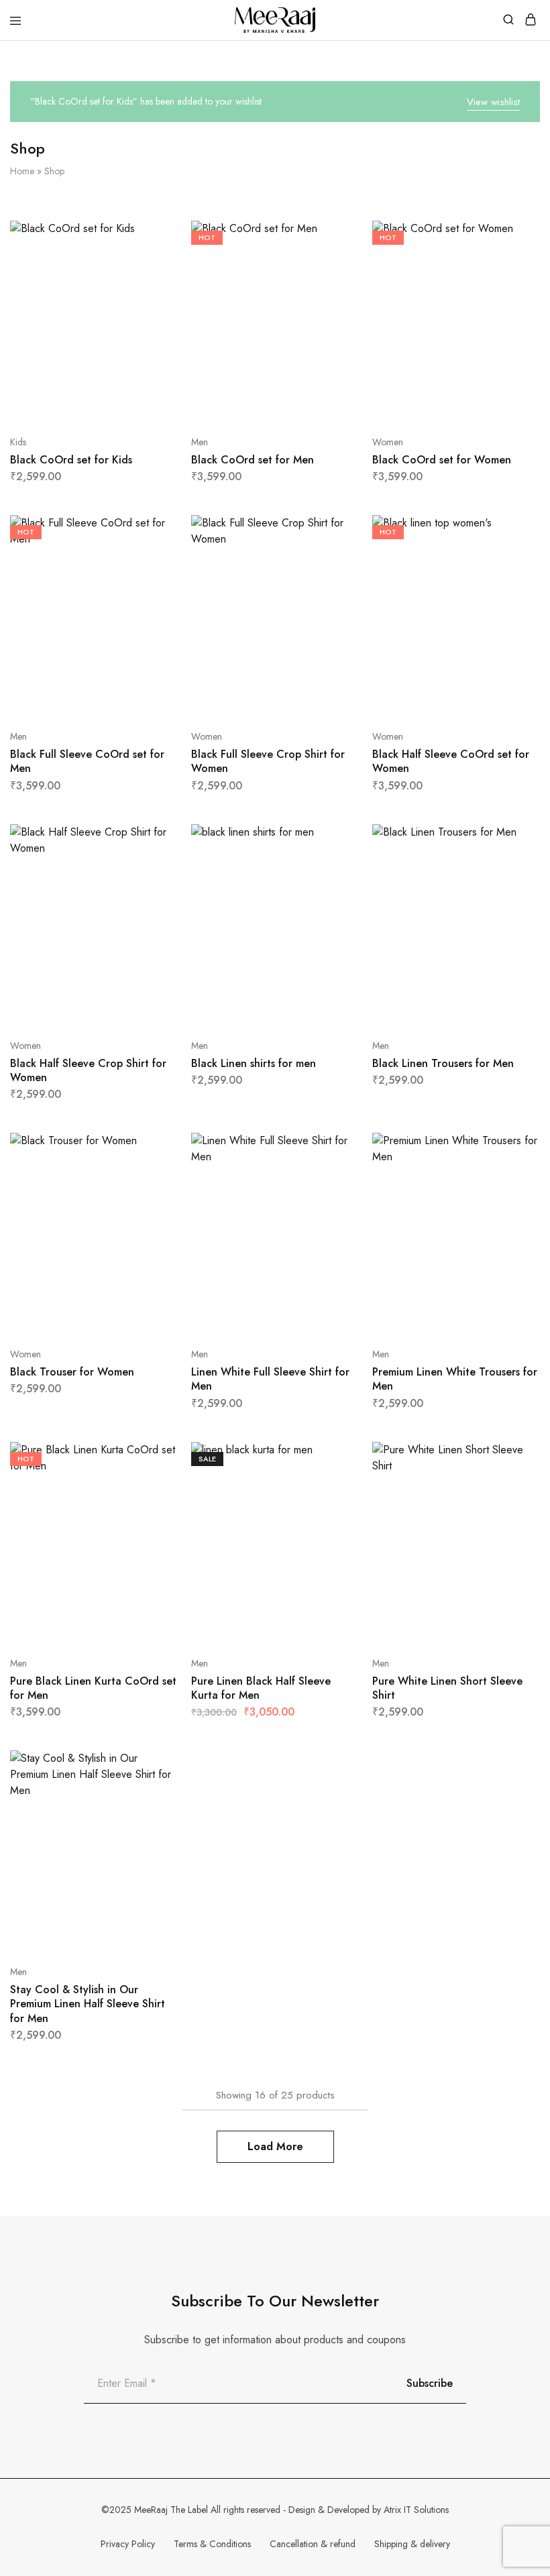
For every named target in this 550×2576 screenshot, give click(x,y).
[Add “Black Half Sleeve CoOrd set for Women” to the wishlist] (515, 580)
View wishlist (493, 102)
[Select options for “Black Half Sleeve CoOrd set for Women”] (515, 530)
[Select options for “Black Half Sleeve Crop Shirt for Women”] (153, 840)
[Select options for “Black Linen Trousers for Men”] (515, 840)
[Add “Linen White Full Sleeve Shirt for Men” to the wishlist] (334, 1198)
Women (388, 442)
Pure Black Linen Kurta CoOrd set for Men (93, 1688)
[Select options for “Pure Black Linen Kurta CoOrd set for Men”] (153, 1457)
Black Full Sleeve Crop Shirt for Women (268, 761)
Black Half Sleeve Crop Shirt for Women (88, 1070)
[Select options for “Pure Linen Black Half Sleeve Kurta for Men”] (334, 1457)
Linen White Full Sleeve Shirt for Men (270, 1379)
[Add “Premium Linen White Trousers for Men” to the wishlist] (515, 1198)
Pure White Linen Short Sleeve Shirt (447, 1688)
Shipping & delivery (412, 2544)
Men (200, 442)
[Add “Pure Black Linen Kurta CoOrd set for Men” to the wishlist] (153, 1507)
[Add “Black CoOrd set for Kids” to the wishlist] (153, 286)
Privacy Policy (128, 2544)
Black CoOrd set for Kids (71, 460)
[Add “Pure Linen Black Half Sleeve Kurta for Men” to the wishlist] (334, 1507)
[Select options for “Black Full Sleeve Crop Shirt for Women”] (334, 530)
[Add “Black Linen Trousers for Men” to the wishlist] (515, 890)
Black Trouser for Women (72, 1372)
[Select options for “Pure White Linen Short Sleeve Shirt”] (515, 1457)
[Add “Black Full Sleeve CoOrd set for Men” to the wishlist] (153, 580)
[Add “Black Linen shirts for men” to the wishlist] (334, 890)
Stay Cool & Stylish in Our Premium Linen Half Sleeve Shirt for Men (88, 2004)
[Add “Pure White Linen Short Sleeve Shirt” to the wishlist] (515, 1507)
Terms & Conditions (212, 2544)
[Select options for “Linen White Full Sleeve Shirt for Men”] (334, 1148)
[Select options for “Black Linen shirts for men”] (334, 840)
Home (22, 171)
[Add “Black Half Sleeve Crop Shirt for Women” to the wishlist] (153, 890)
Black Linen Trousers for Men (443, 1063)
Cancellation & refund (313, 2544)
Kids (18, 442)
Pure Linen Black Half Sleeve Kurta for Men (261, 1688)
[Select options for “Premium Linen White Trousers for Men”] (515, 1148)
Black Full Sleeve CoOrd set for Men (87, 761)
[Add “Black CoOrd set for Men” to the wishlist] (334, 286)
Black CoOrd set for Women (442, 460)
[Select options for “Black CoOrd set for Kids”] (153, 236)
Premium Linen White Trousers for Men (455, 1379)
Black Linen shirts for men (254, 1063)
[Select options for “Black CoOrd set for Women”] (515, 236)
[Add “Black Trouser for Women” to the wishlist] (153, 1198)
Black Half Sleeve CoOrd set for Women (451, 761)
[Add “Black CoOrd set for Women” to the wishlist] (515, 286)
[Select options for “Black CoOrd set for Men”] (334, 236)
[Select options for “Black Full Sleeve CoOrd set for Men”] (153, 530)
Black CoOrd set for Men (253, 460)
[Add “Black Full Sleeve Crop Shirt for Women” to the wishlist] (334, 580)
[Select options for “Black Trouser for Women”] (153, 1148)
